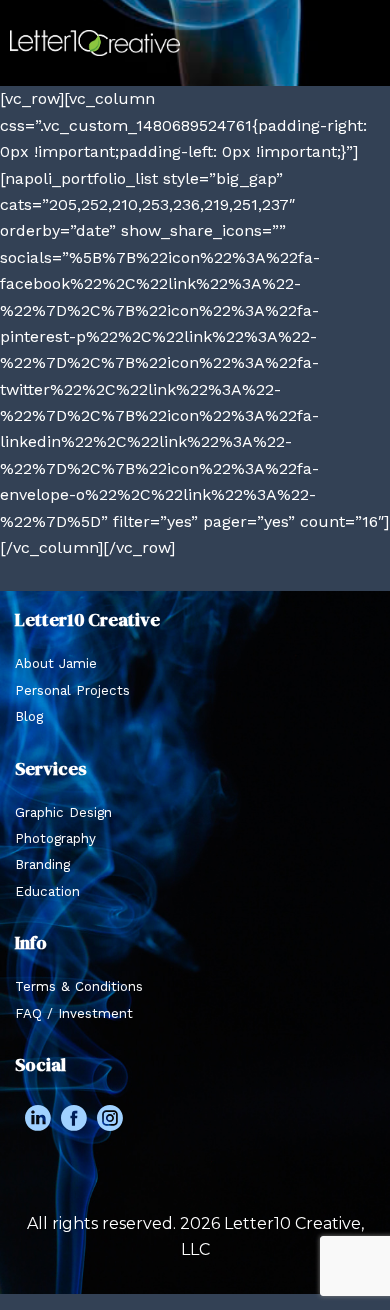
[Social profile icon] (38, 1118)
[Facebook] (74, 1118)
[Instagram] (110, 1118)
